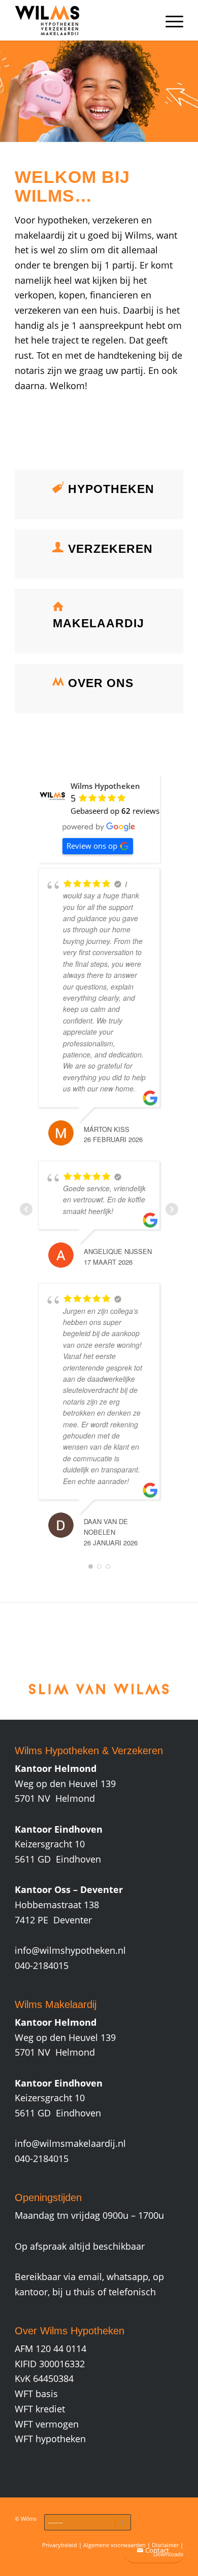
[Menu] (169, 20)
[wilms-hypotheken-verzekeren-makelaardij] (82, 20)
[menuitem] (169, 20)
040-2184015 (42, 1965)
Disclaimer (165, 2545)
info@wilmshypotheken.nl (70, 1950)
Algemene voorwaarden (114, 2545)
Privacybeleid (60, 2545)
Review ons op (92, 846)
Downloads (168, 2554)
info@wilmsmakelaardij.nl (70, 2143)
